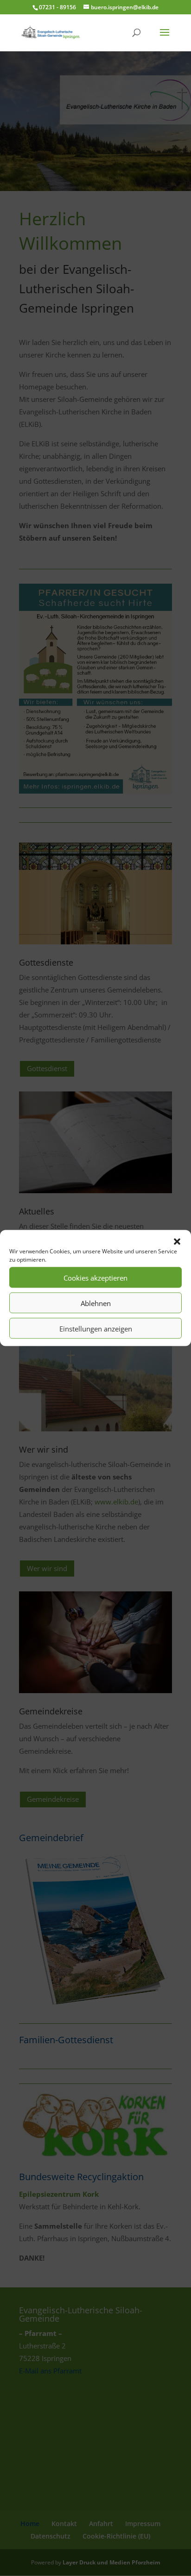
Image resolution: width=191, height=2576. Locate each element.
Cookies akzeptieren (95, 1277)
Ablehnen (96, 1303)
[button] (177, 1242)
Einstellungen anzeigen (96, 1328)
